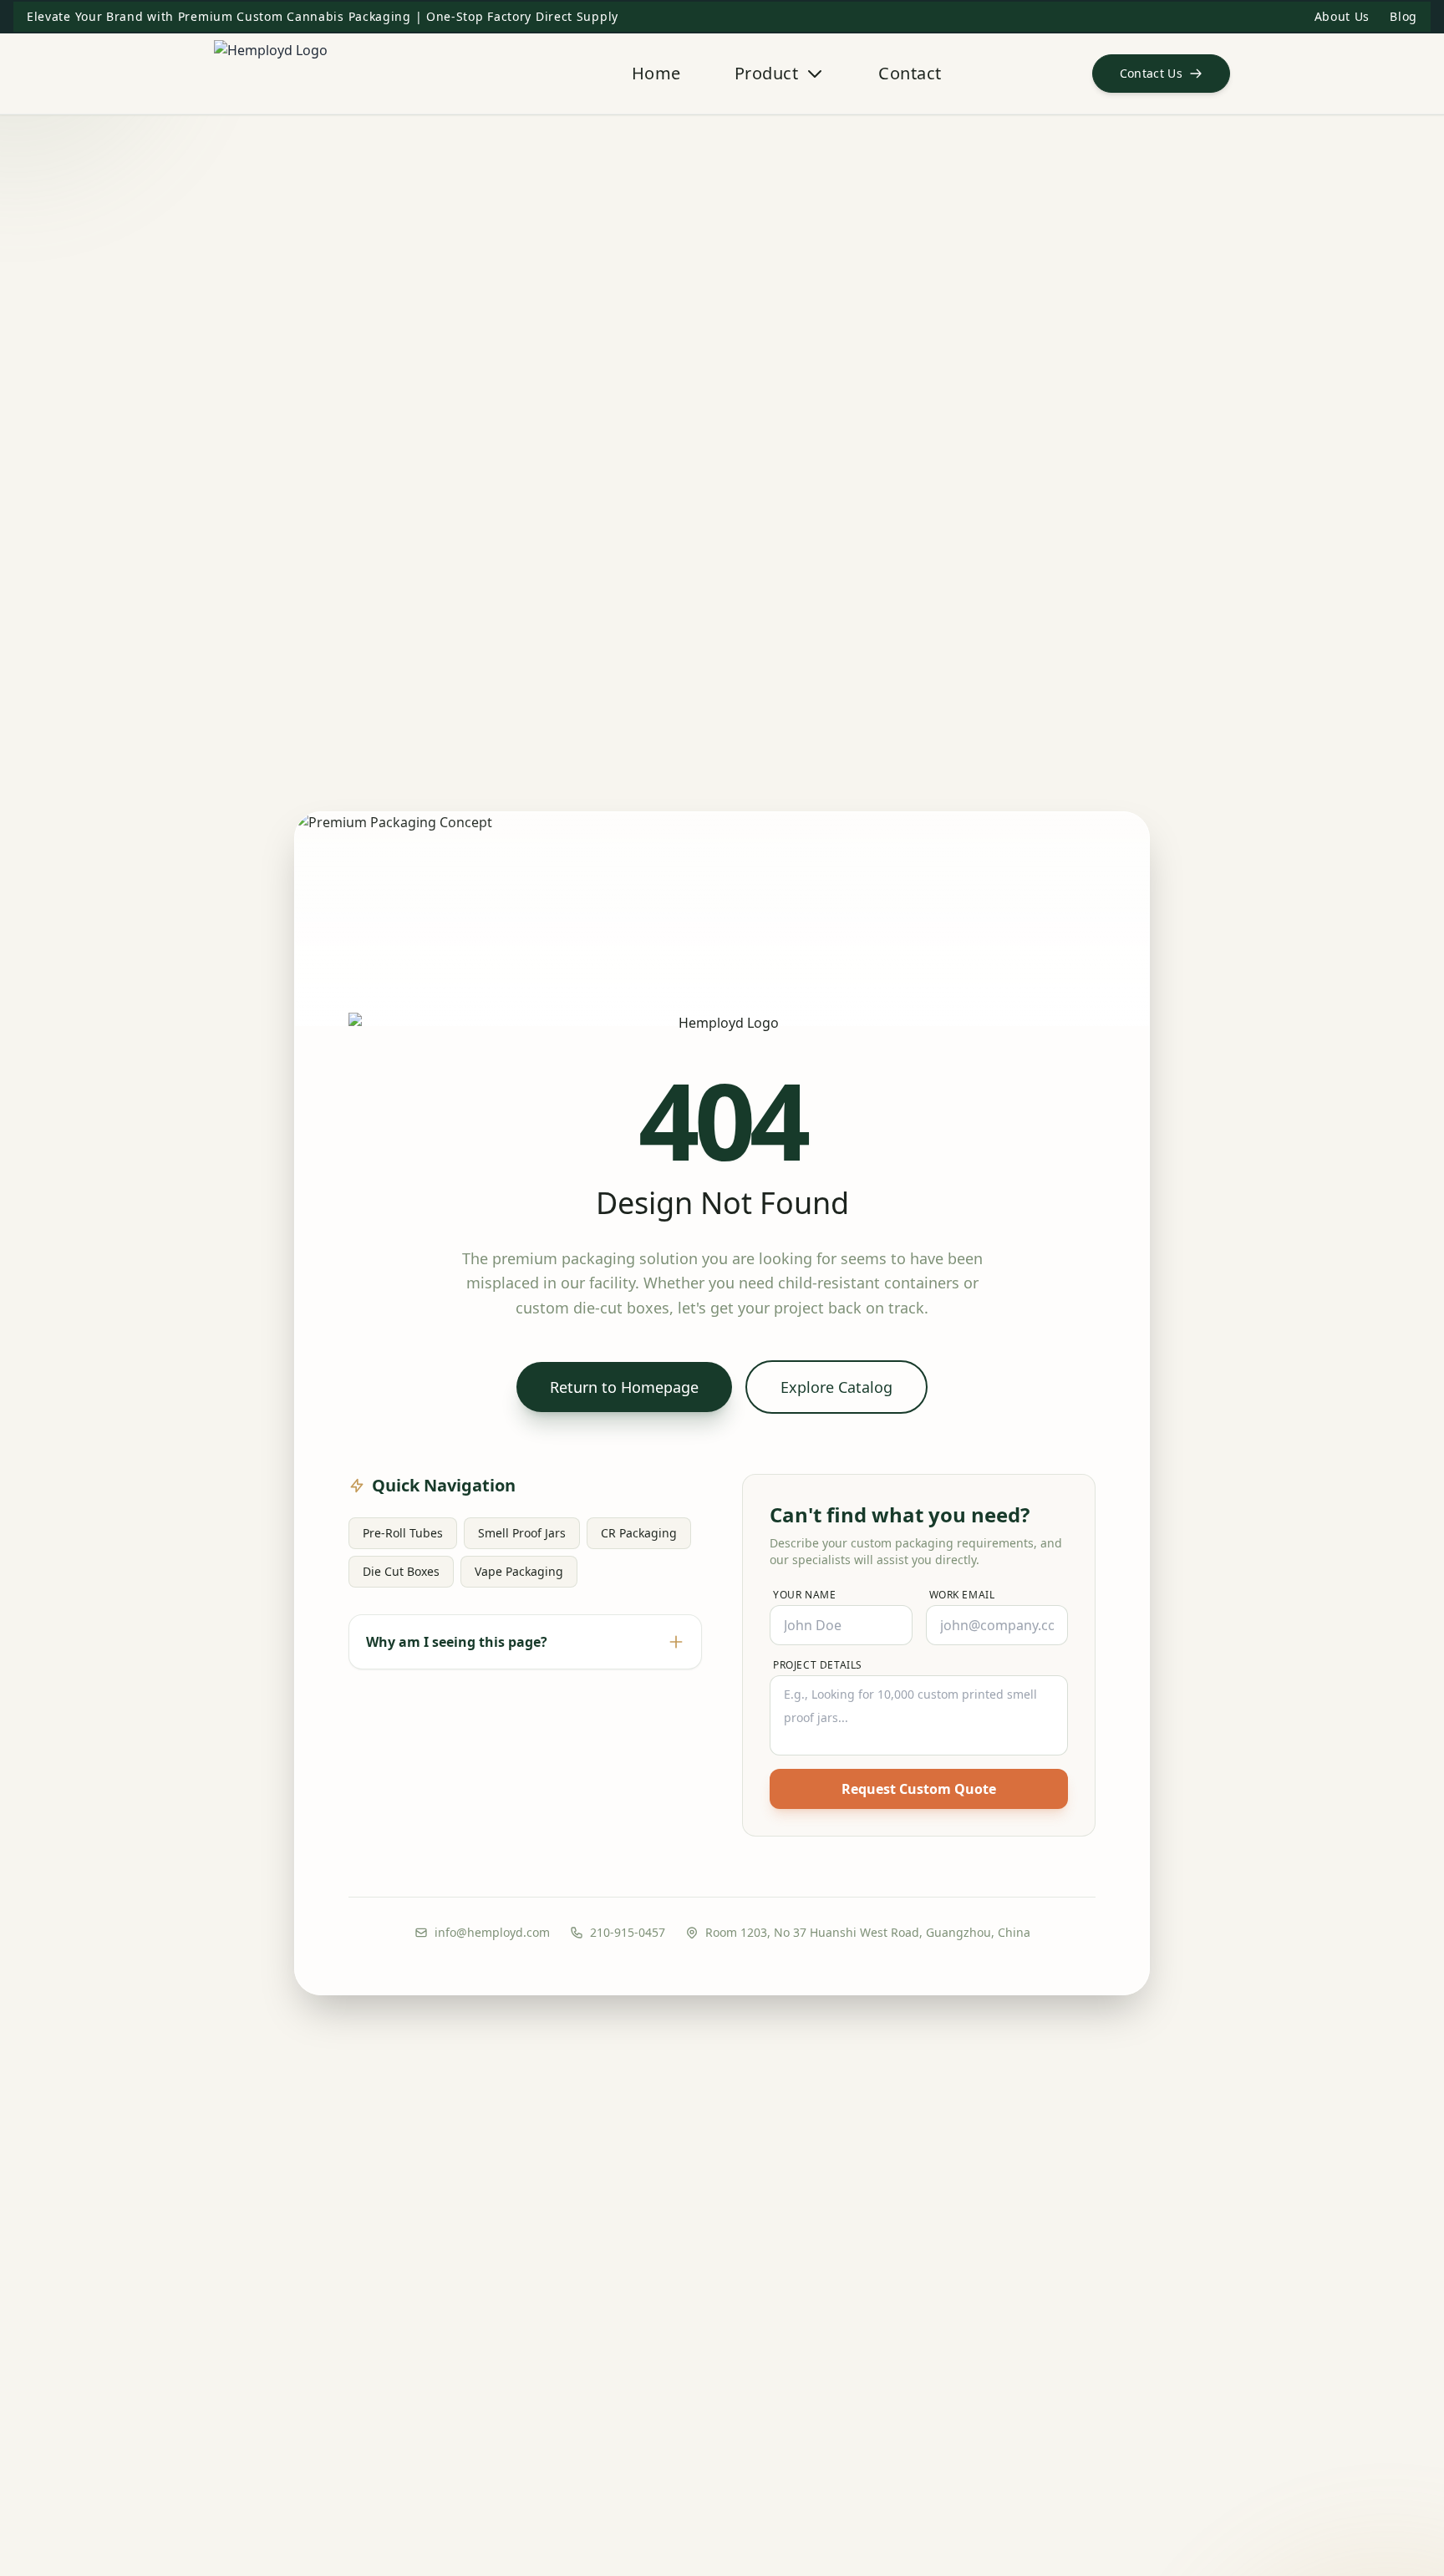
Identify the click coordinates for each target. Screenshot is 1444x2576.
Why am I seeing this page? (457, 1642)
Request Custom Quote (919, 1789)
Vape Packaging (519, 1571)
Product (767, 73)
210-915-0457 (628, 1932)
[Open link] (348, 74)
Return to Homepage (624, 1387)
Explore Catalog (836, 1387)
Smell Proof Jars (522, 1533)
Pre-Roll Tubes (403, 1533)
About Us (1342, 16)
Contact (910, 73)
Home (656, 73)
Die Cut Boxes (401, 1571)
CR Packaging (639, 1533)
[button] (1162, 74)
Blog (1403, 16)
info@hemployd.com (492, 1932)
